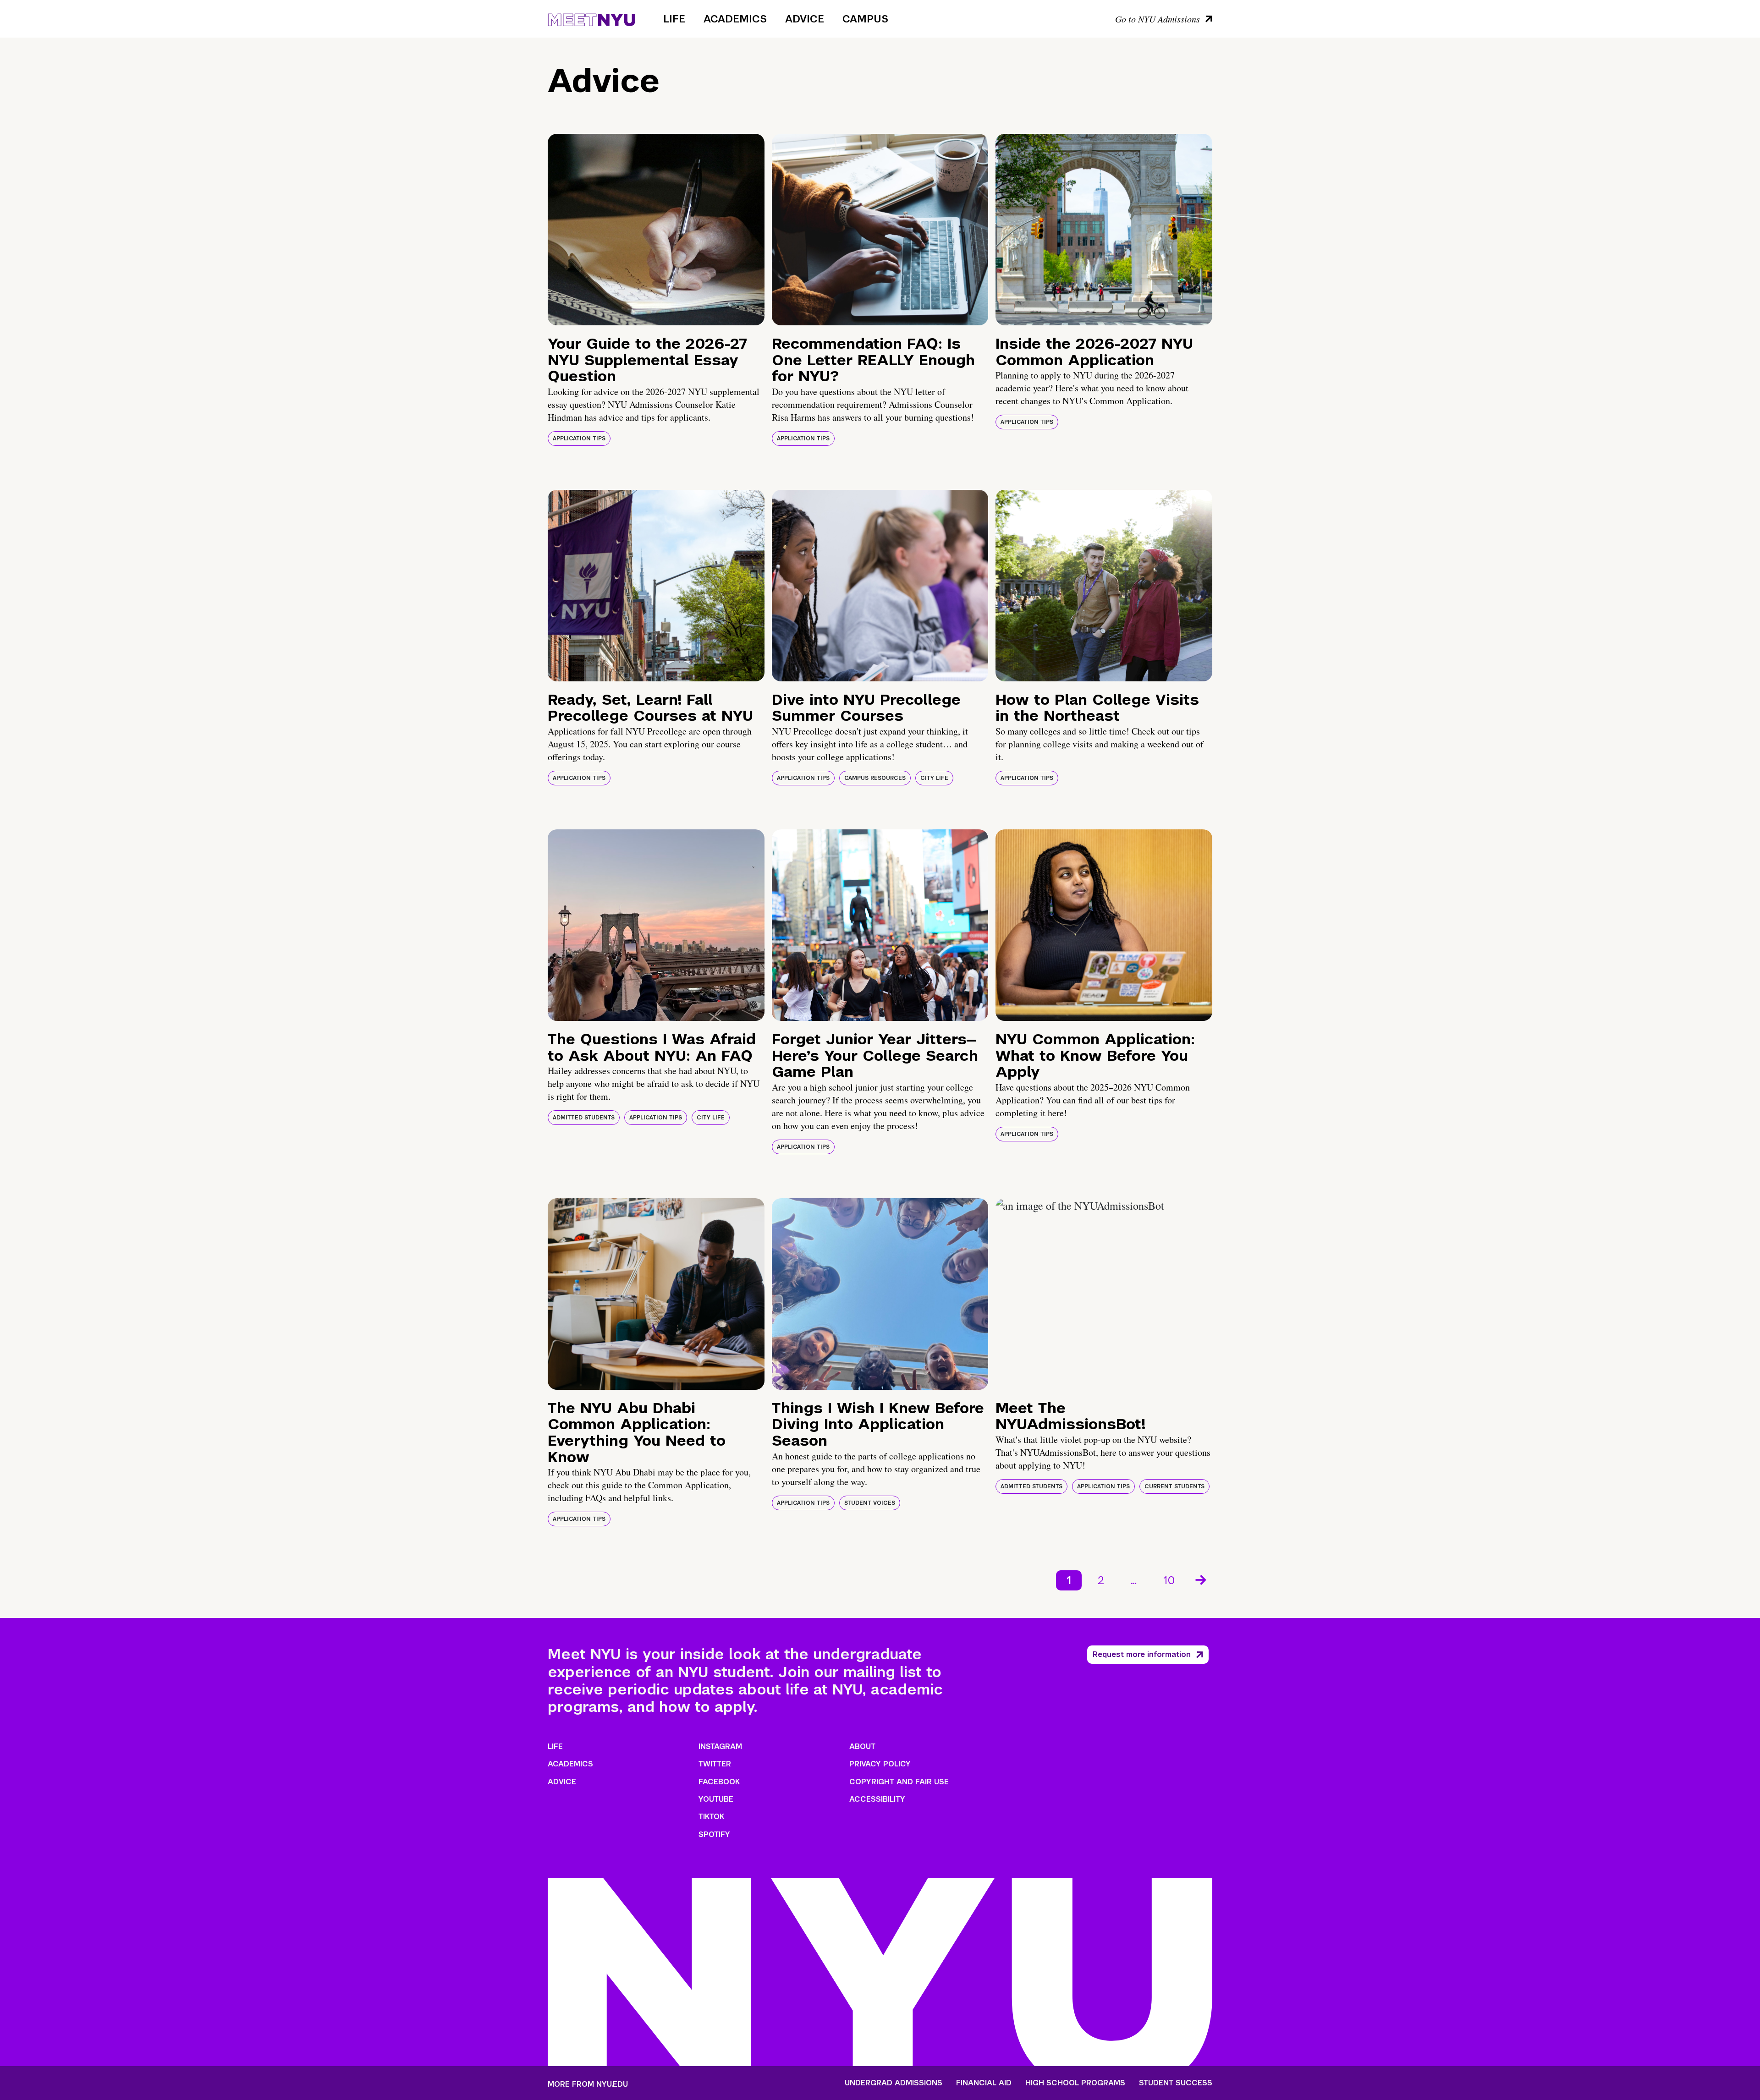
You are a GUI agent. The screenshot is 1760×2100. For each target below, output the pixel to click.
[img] (656, 230)
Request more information (1142, 1654)
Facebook (719, 1782)
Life (674, 19)
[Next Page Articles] (1202, 1579)
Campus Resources (875, 778)
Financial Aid (984, 2083)
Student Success (1176, 2083)
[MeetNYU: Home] (591, 18)
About (862, 1746)
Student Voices (870, 1503)
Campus (865, 19)
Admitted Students (584, 1118)
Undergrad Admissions (894, 2083)
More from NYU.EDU (588, 2084)
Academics (735, 19)
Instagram (720, 1746)
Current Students (1174, 1486)
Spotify (714, 1834)
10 (1169, 1580)
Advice (805, 19)
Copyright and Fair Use (899, 1782)
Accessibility (877, 1799)
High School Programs (1075, 2083)
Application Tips (579, 439)
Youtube (716, 1799)
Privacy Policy (880, 1764)
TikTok (711, 1817)
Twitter (715, 1764)
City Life (934, 778)
